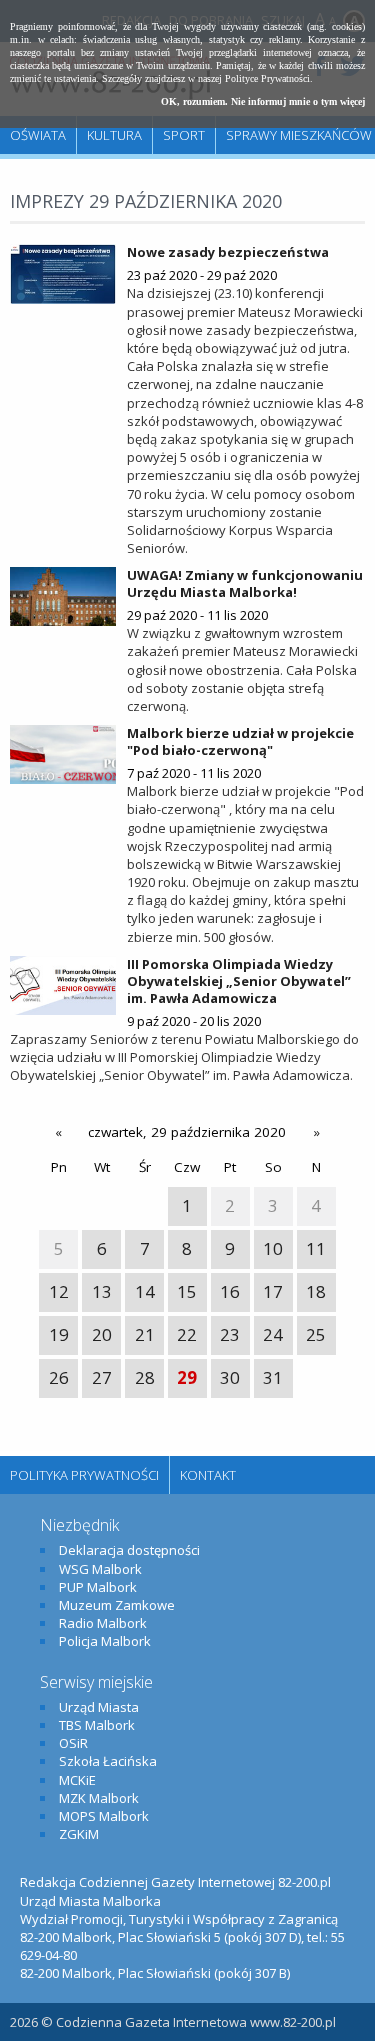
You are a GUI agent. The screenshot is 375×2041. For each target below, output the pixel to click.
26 (59, 1377)
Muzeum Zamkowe (117, 1605)
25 (316, 1334)
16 (230, 1291)
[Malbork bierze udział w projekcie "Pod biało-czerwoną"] (63, 754)
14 (145, 1291)
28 (145, 1377)
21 (145, 1334)
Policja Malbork (105, 1641)
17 (273, 1291)
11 (316, 1248)
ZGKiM (79, 1834)
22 (187, 1334)
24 (273, 1334)
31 (273, 1377)
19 (59, 1334)
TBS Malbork (97, 1725)
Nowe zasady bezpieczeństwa (228, 252)
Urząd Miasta (99, 1707)
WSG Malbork (100, 1569)
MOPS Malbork (104, 1816)
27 (102, 1377)
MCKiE (77, 1780)
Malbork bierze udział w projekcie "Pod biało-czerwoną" (240, 741)
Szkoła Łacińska (108, 1761)
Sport (184, 135)
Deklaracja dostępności (129, 1550)
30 (230, 1377)
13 (102, 1291)
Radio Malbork (103, 1623)
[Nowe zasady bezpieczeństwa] (63, 273)
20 (102, 1334)
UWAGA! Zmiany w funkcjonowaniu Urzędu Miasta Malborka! (245, 583)
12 (59, 1291)
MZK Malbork (99, 1798)
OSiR (73, 1743)
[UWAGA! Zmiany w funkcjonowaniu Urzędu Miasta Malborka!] (63, 596)
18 (316, 1291)
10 (273, 1248)
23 (230, 1334)
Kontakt (208, 1475)
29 (187, 1377)
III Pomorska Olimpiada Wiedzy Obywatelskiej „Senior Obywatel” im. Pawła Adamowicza (239, 981)
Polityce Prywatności (267, 78)
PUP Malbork (98, 1587)
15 (187, 1291)
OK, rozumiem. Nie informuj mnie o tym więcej (263, 101)
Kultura (114, 135)
